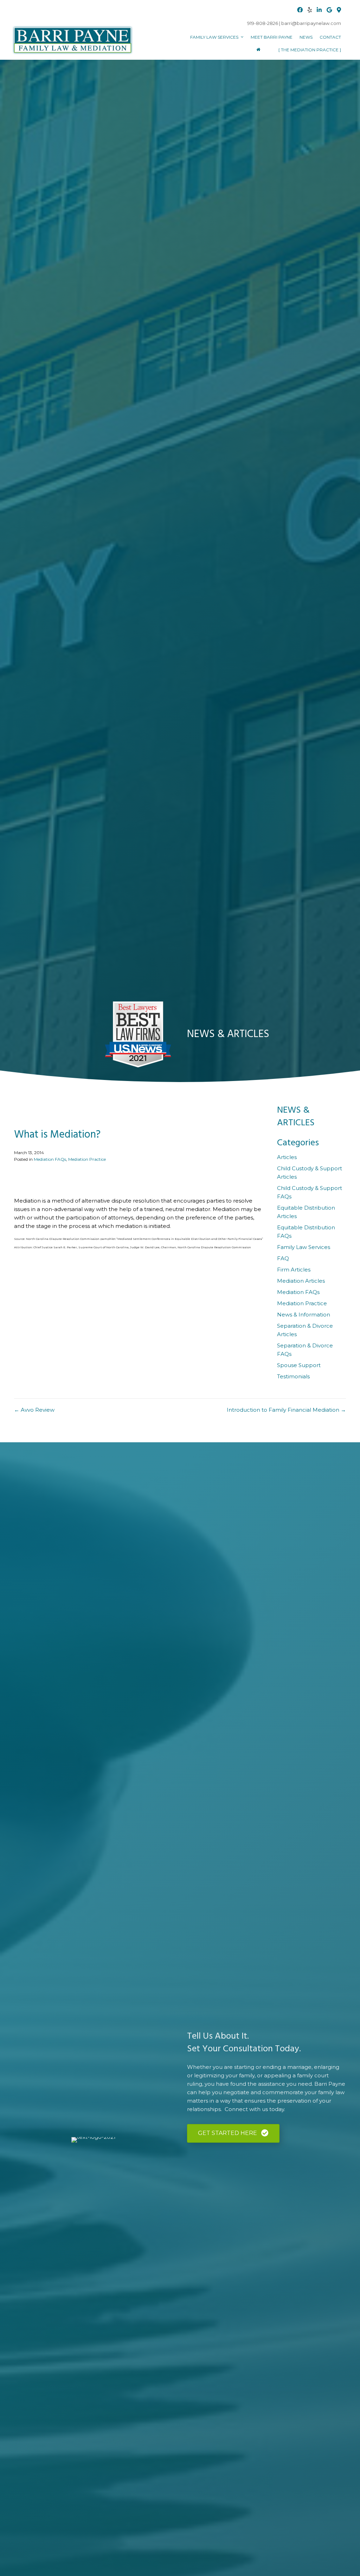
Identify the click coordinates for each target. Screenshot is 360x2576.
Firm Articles (294, 1270)
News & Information (304, 1315)
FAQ (283, 1258)
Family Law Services (304, 1247)
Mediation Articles (301, 1281)
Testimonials (293, 1376)
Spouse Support (299, 1365)
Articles (287, 1157)
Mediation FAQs (50, 1159)
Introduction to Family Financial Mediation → (286, 1410)
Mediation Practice (87, 1159)
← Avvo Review (34, 1410)
